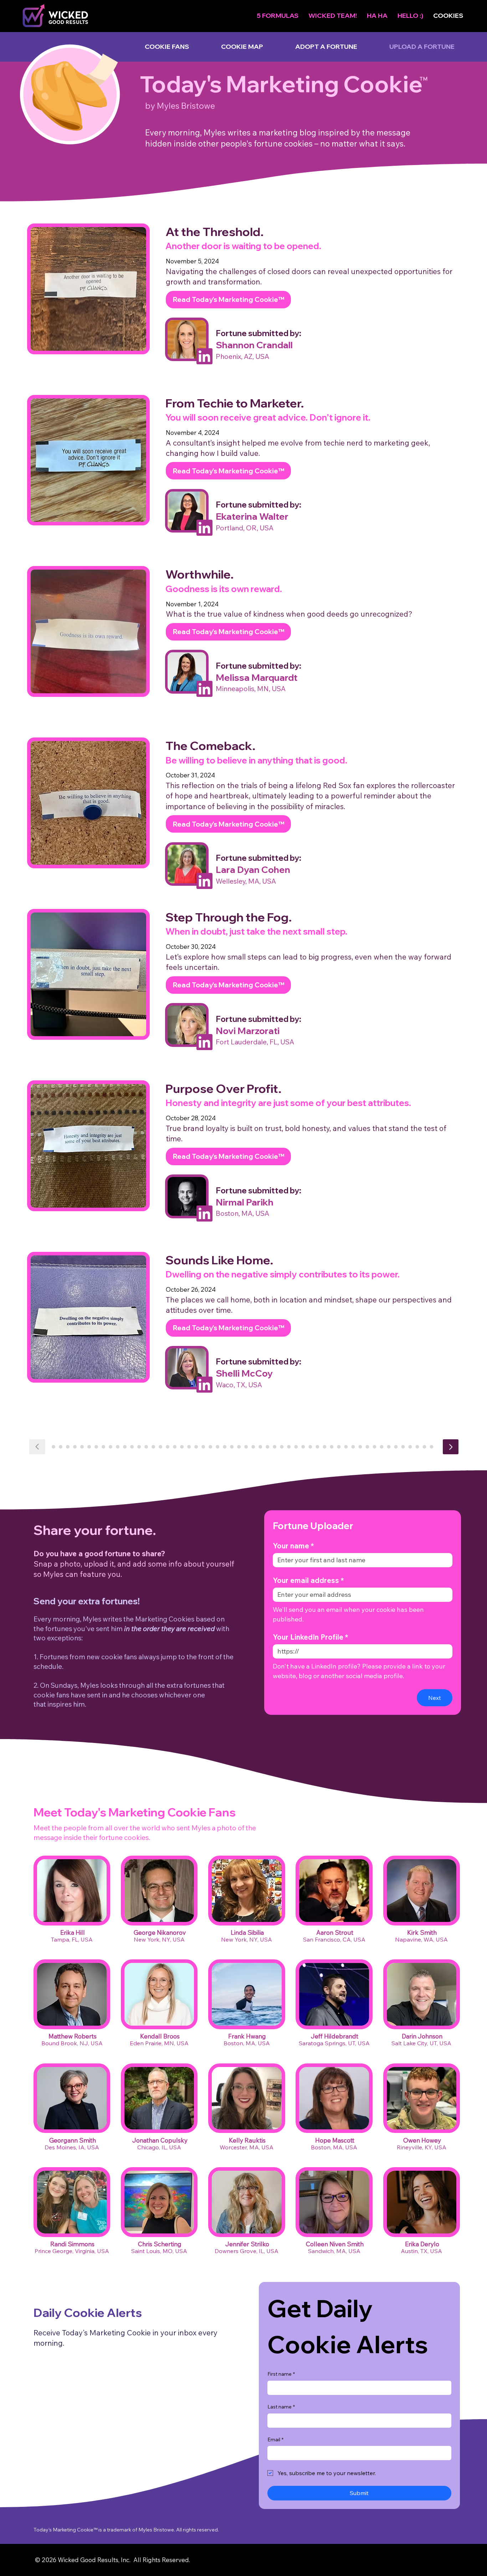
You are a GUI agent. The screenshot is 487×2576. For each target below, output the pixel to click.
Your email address (308, 1566)
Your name (293, 1532)
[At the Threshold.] (451, 1447)
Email (275, 2426)
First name (281, 2360)
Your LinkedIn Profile (311, 1623)
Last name (281, 2393)
